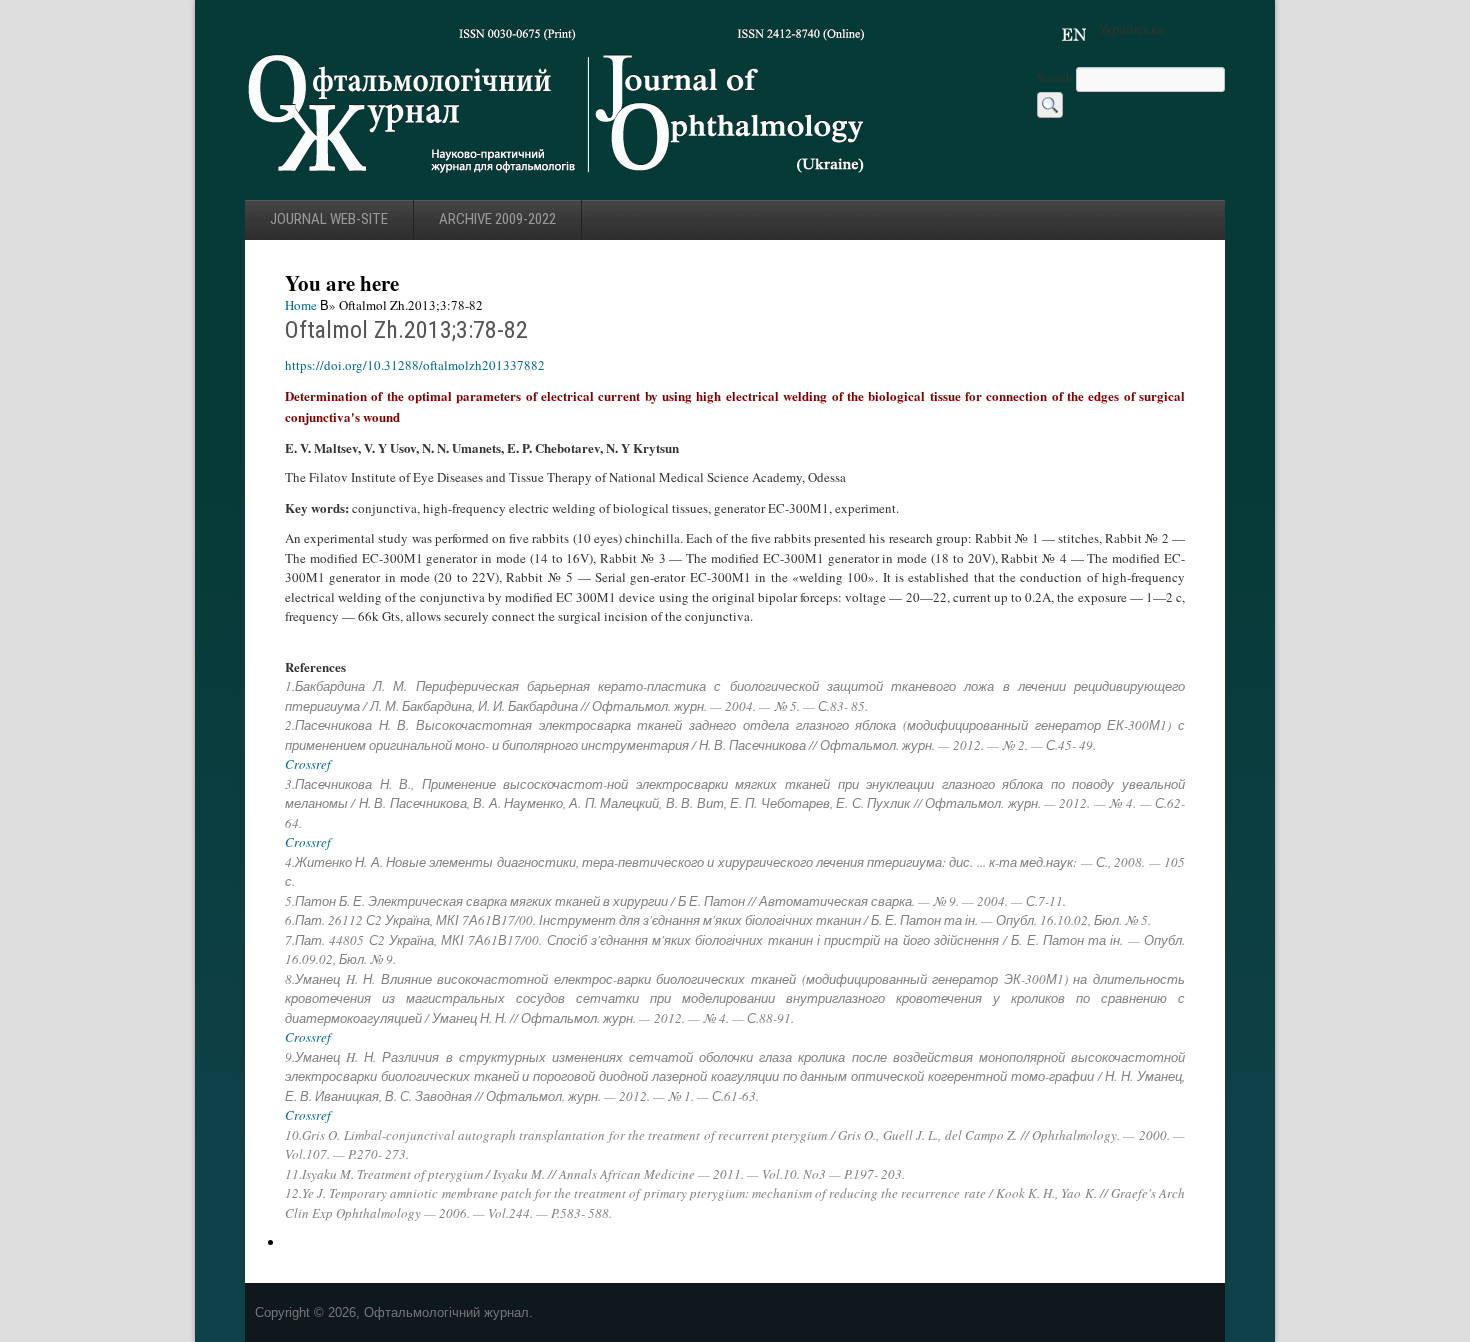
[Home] (557, 179)
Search (1056, 77)
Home (301, 305)
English (1074, 35)
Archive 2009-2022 (497, 219)
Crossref (308, 764)
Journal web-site (329, 219)
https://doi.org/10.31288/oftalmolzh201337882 (415, 365)
